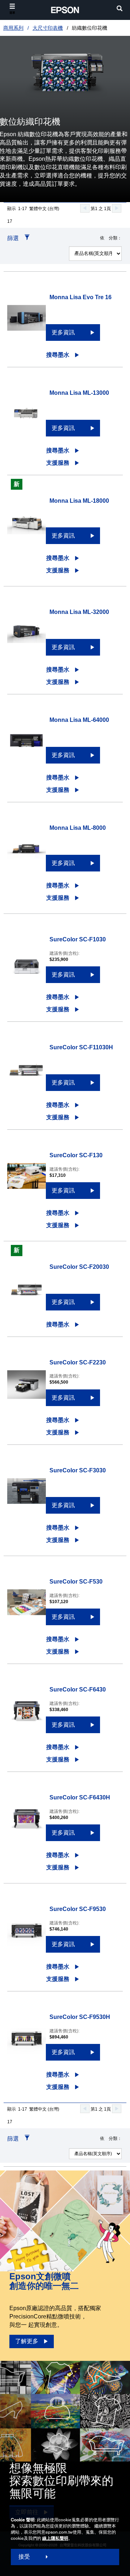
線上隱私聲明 (55, 2538)
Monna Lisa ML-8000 (78, 828)
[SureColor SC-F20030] (27, 1294)
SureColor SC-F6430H (80, 1797)
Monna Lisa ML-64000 (79, 720)
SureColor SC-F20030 (79, 1267)
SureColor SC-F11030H (81, 1047)
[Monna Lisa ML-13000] (27, 420)
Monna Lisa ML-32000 (79, 612)
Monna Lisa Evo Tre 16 (81, 297)
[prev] (85, 208)
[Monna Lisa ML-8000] (27, 855)
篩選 (13, 238)
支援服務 (58, 463)
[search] (120, 9)
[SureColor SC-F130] (27, 1182)
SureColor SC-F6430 (78, 1690)
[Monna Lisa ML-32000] (27, 639)
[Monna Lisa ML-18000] (27, 528)
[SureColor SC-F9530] (27, 1936)
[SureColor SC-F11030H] (27, 1074)
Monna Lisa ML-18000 (79, 501)
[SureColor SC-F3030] (27, 1497)
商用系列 (13, 28)
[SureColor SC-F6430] (27, 1716)
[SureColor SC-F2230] (27, 1389)
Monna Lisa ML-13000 (79, 393)
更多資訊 (63, 332)
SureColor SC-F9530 (78, 1909)
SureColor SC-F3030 (78, 1470)
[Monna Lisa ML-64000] (27, 747)
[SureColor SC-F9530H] (27, 2044)
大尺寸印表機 (48, 28)
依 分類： (111, 238)
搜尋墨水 (58, 355)
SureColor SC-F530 (76, 1582)
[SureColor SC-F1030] (27, 967)
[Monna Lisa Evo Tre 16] (27, 324)
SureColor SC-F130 (76, 1155)
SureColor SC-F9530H (80, 2017)
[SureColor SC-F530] (27, 1609)
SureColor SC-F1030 (78, 939)
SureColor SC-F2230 (78, 1362)
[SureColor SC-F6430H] (27, 1824)
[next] (117, 208)
